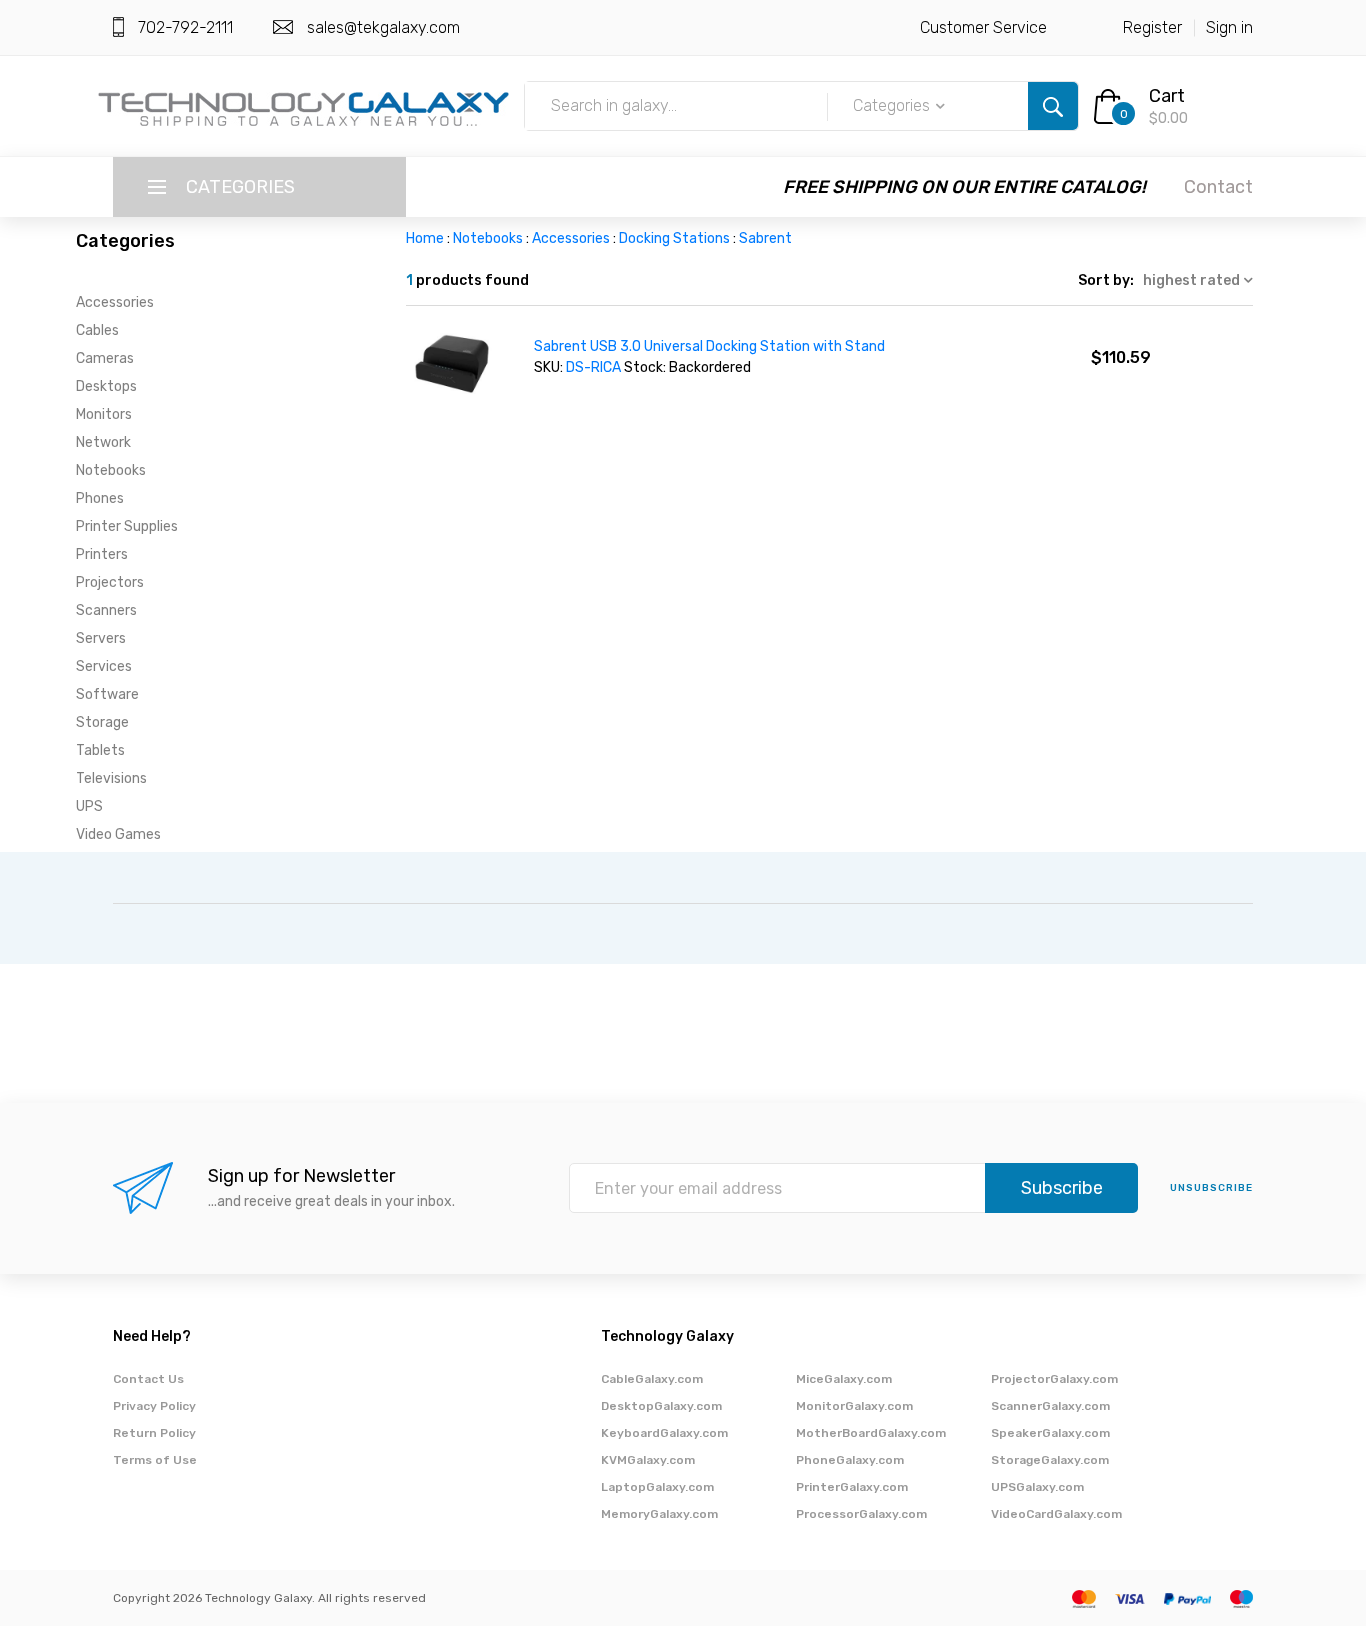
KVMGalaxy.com (648, 1460)
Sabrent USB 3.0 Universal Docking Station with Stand (709, 346)
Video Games (118, 834)
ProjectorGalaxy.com (1054, 1379)
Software (107, 694)
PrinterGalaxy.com (852, 1487)
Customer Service (983, 27)
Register (1152, 27)
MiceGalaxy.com (844, 1379)
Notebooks (111, 470)
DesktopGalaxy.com (661, 1406)
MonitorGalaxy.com (854, 1406)
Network (103, 442)
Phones (100, 498)
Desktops (106, 386)
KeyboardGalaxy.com (664, 1433)
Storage (102, 722)
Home (425, 238)
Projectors (110, 582)
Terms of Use (155, 1460)
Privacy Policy (154, 1406)
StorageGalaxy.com (1050, 1460)
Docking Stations (674, 238)
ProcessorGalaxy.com (861, 1514)
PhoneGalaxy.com (850, 1460)
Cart (1167, 96)
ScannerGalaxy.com (1050, 1406)
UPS (89, 806)
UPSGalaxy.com (1037, 1487)
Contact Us (148, 1379)
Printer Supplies (127, 526)
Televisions (111, 778)
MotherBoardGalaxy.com (871, 1433)
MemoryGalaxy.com (659, 1514)
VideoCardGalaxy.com (1056, 1514)
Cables (97, 330)
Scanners (106, 610)
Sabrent (765, 238)
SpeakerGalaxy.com (1050, 1433)
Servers (101, 638)
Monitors (104, 414)
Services (104, 666)
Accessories (115, 302)
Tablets (100, 750)
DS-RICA (593, 367)
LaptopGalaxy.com (657, 1487)
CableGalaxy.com (652, 1379)
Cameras (105, 358)
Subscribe (1062, 1188)
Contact (1218, 187)
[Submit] (1053, 106)
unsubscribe (1211, 1188)
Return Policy (154, 1433)
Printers (102, 554)
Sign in (1229, 27)
